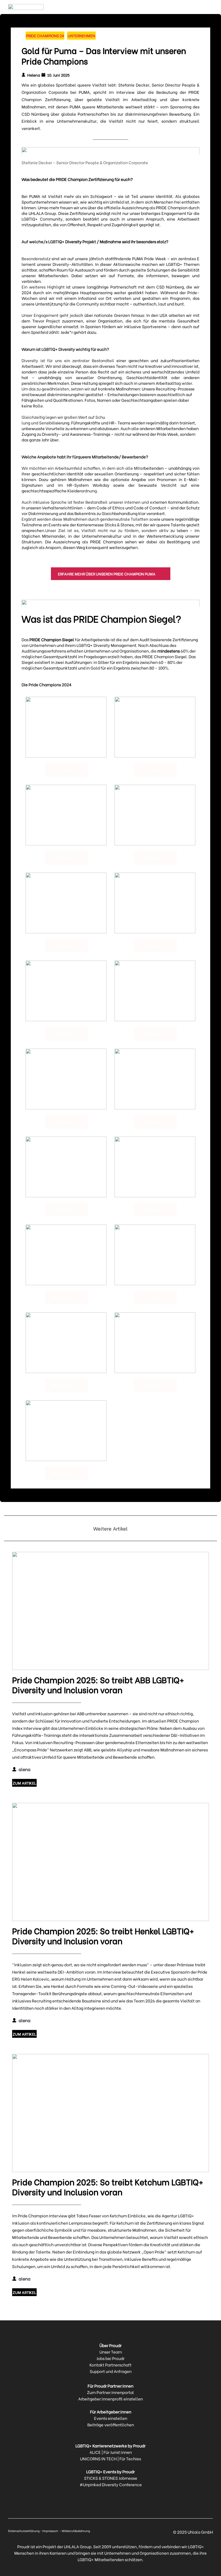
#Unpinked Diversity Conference (111, 2484)
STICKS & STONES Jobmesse (111, 2478)
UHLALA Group (78, 2546)
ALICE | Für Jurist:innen (111, 2452)
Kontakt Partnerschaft (110, 2365)
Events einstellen (111, 2418)
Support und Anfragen (111, 2371)
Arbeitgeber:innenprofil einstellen (110, 2399)
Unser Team (111, 2352)
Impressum (51, 2531)
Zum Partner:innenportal (110, 2392)
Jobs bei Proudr (110, 2358)
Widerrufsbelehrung (76, 2531)
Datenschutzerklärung (24, 2531)
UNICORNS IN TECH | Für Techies (110, 2458)
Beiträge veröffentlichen (111, 2424)
